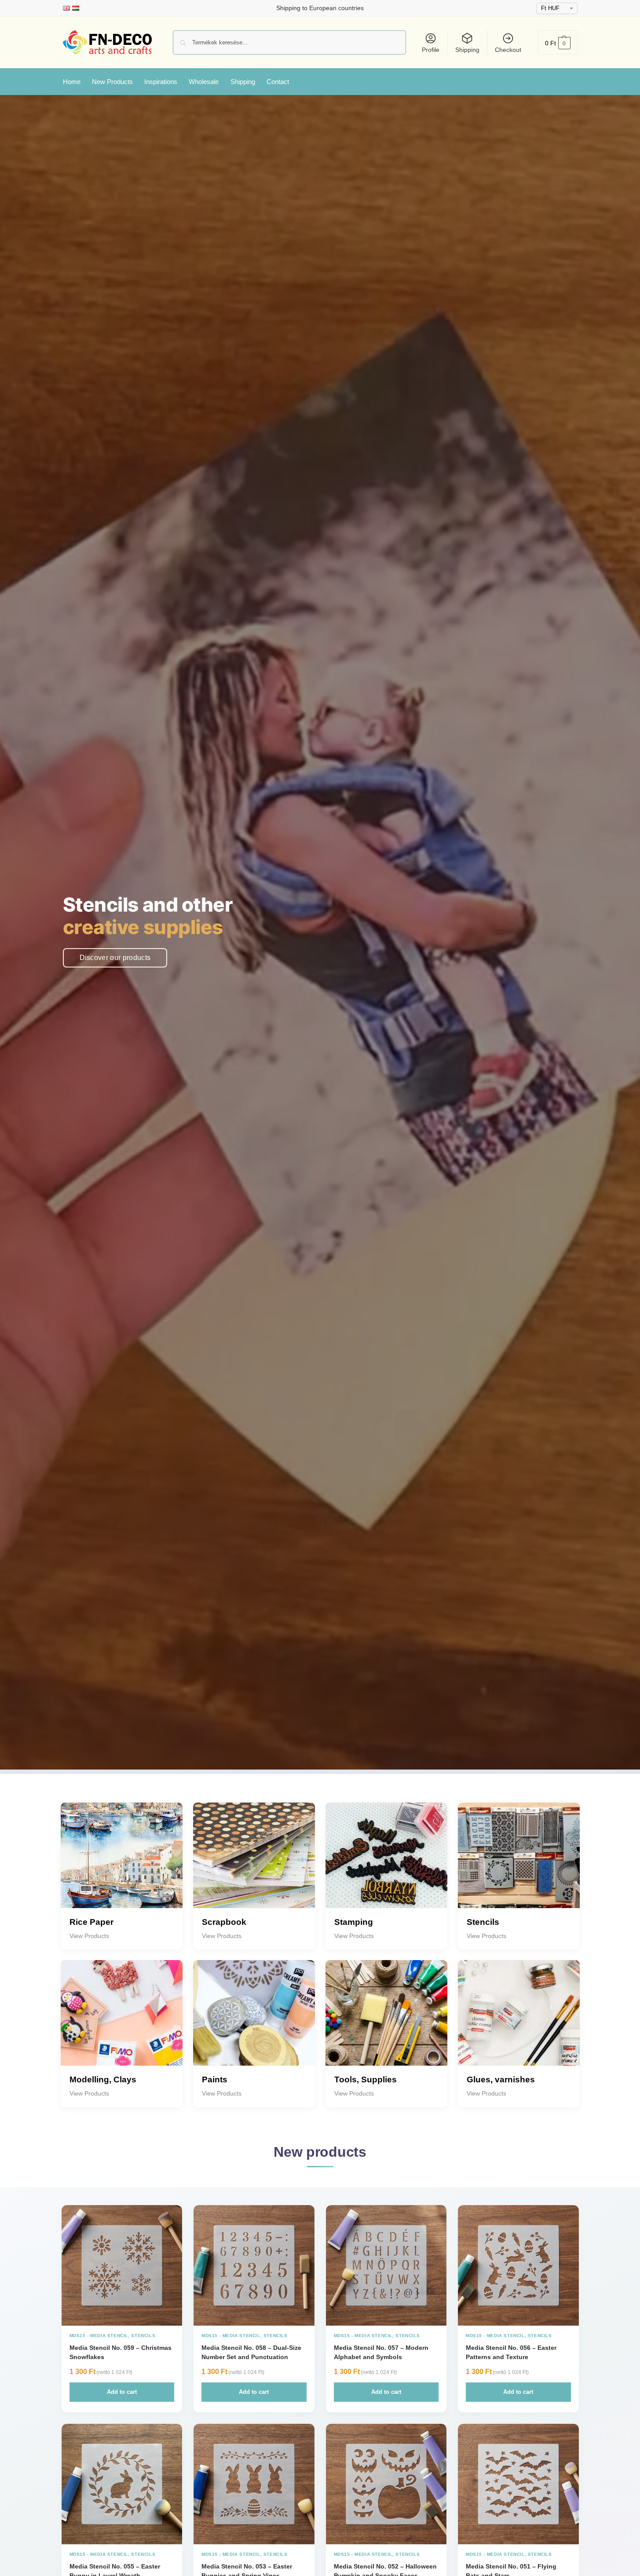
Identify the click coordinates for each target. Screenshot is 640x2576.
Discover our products (115, 958)
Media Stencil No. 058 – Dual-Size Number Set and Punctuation (251, 2352)
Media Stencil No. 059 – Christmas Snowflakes (121, 2352)
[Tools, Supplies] (386, 2021)
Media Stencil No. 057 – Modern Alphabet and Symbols (381, 2352)
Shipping (467, 50)
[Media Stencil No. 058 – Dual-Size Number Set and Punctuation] (254, 2266)
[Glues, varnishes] (519, 2021)
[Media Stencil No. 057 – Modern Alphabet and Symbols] (386, 2266)
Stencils (143, 2336)
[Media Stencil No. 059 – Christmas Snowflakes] (122, 2266)
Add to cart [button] (122, 2392)
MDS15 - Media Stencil (99, 2336)
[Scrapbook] (254, 1863)
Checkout (508, 50)
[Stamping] (386, 1863)
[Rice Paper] (122, 1863)
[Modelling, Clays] (122, 2021)
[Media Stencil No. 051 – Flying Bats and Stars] (518, 2484)
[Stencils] (519, 1863)
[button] (558, 42)
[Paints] (254, 2021)
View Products (89, 1936)
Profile (431, 50)
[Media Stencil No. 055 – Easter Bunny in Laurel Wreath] (122, 2484)
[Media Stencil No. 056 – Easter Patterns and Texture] (518, 2266)
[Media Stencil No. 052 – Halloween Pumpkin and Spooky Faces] (386, 2484)
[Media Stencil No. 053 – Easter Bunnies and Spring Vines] (254, 2484)
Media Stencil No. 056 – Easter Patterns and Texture (511, 2352)
